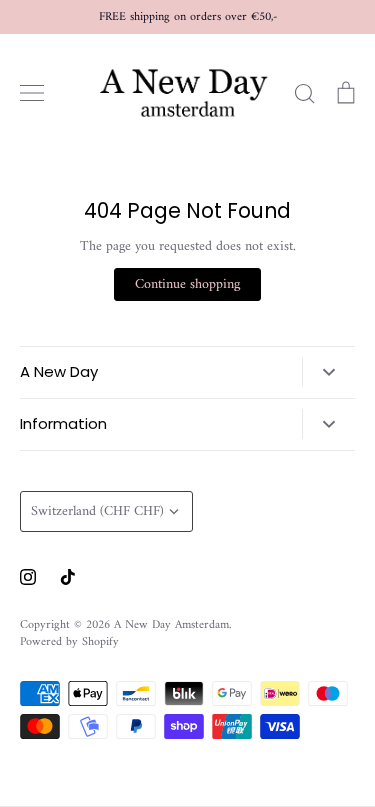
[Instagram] (28, 577)
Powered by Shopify (69, 642)
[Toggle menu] (32, 93)
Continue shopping (187, 284)
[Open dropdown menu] (328, 372)
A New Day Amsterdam (171, 625)
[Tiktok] (68, 577)
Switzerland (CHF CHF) (97, 511)
